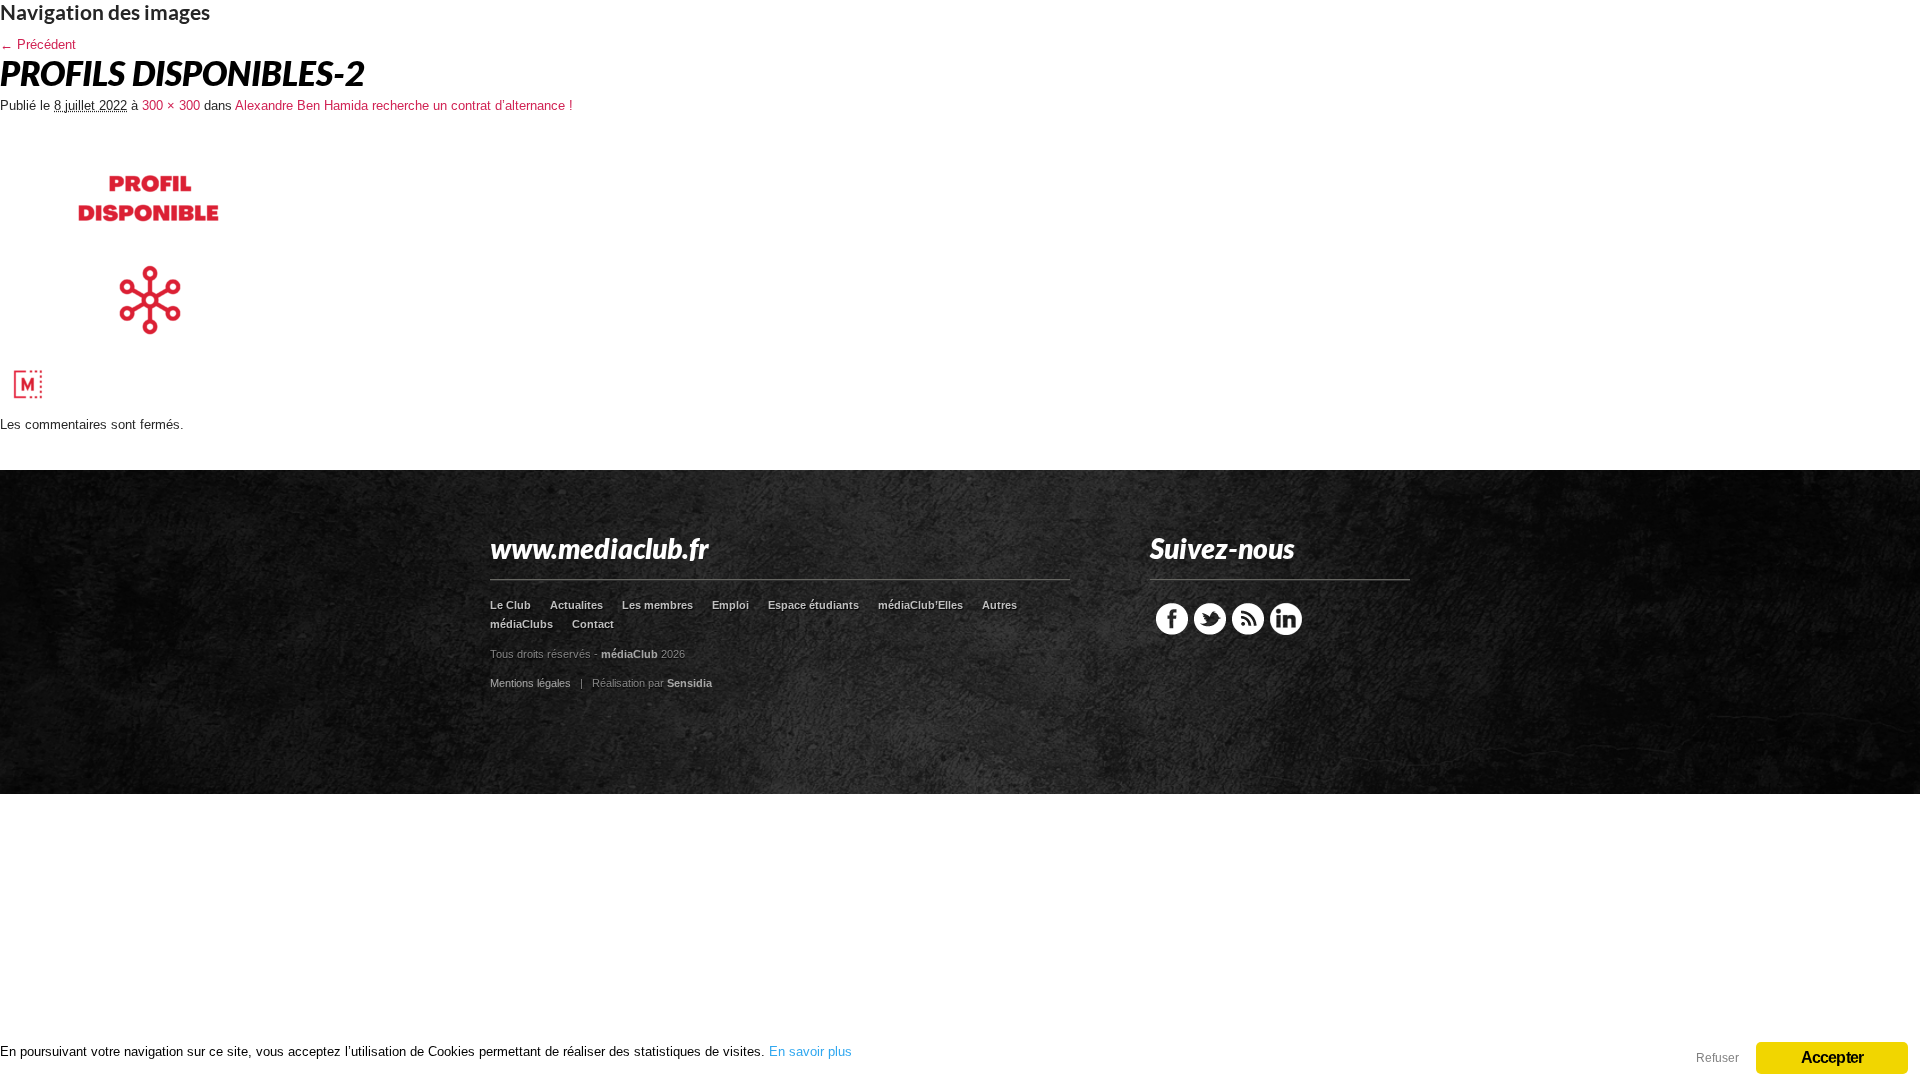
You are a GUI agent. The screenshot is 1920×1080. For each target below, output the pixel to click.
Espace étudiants (813, 605)
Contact (593, 624)
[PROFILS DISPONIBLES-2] (150, 410)
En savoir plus (810, 1051)
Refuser (1717, 1058)
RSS (1248, 619)
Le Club (510, 605)
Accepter (1832, 1057)
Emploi (730, 605)
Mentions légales (530, 683)
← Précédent (38, 44)
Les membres (657, 605)
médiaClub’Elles (920, 605)
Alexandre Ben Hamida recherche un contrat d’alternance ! (404, 105)
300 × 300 (171, 105)
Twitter (1210, 619)
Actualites (576, 605)
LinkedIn (1286, 619)
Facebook (1172, 619)
